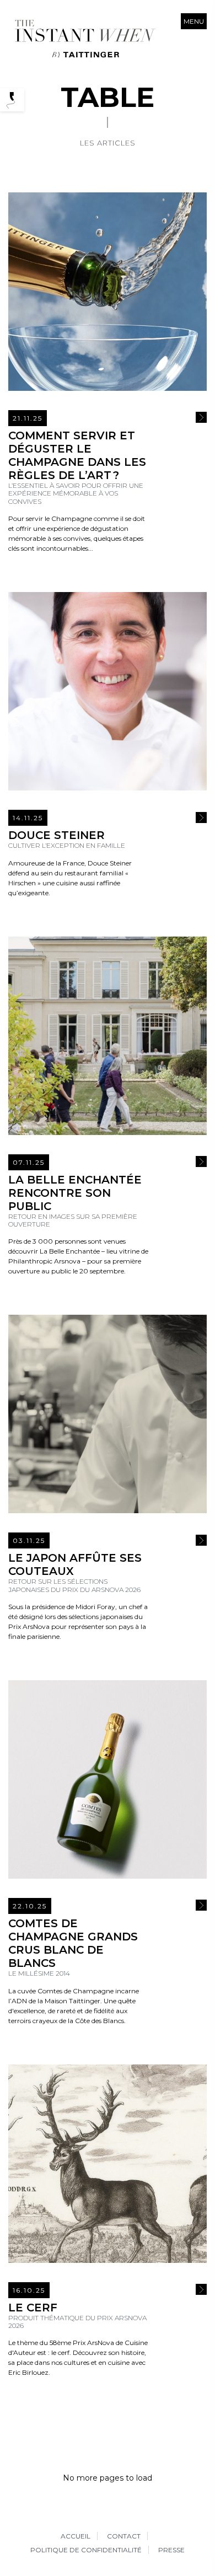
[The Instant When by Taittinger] (84, 39)
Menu (194, 21)
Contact (124, 2536)
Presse (171, 2550)
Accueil (76, 2536)
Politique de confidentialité (86, 2550)
